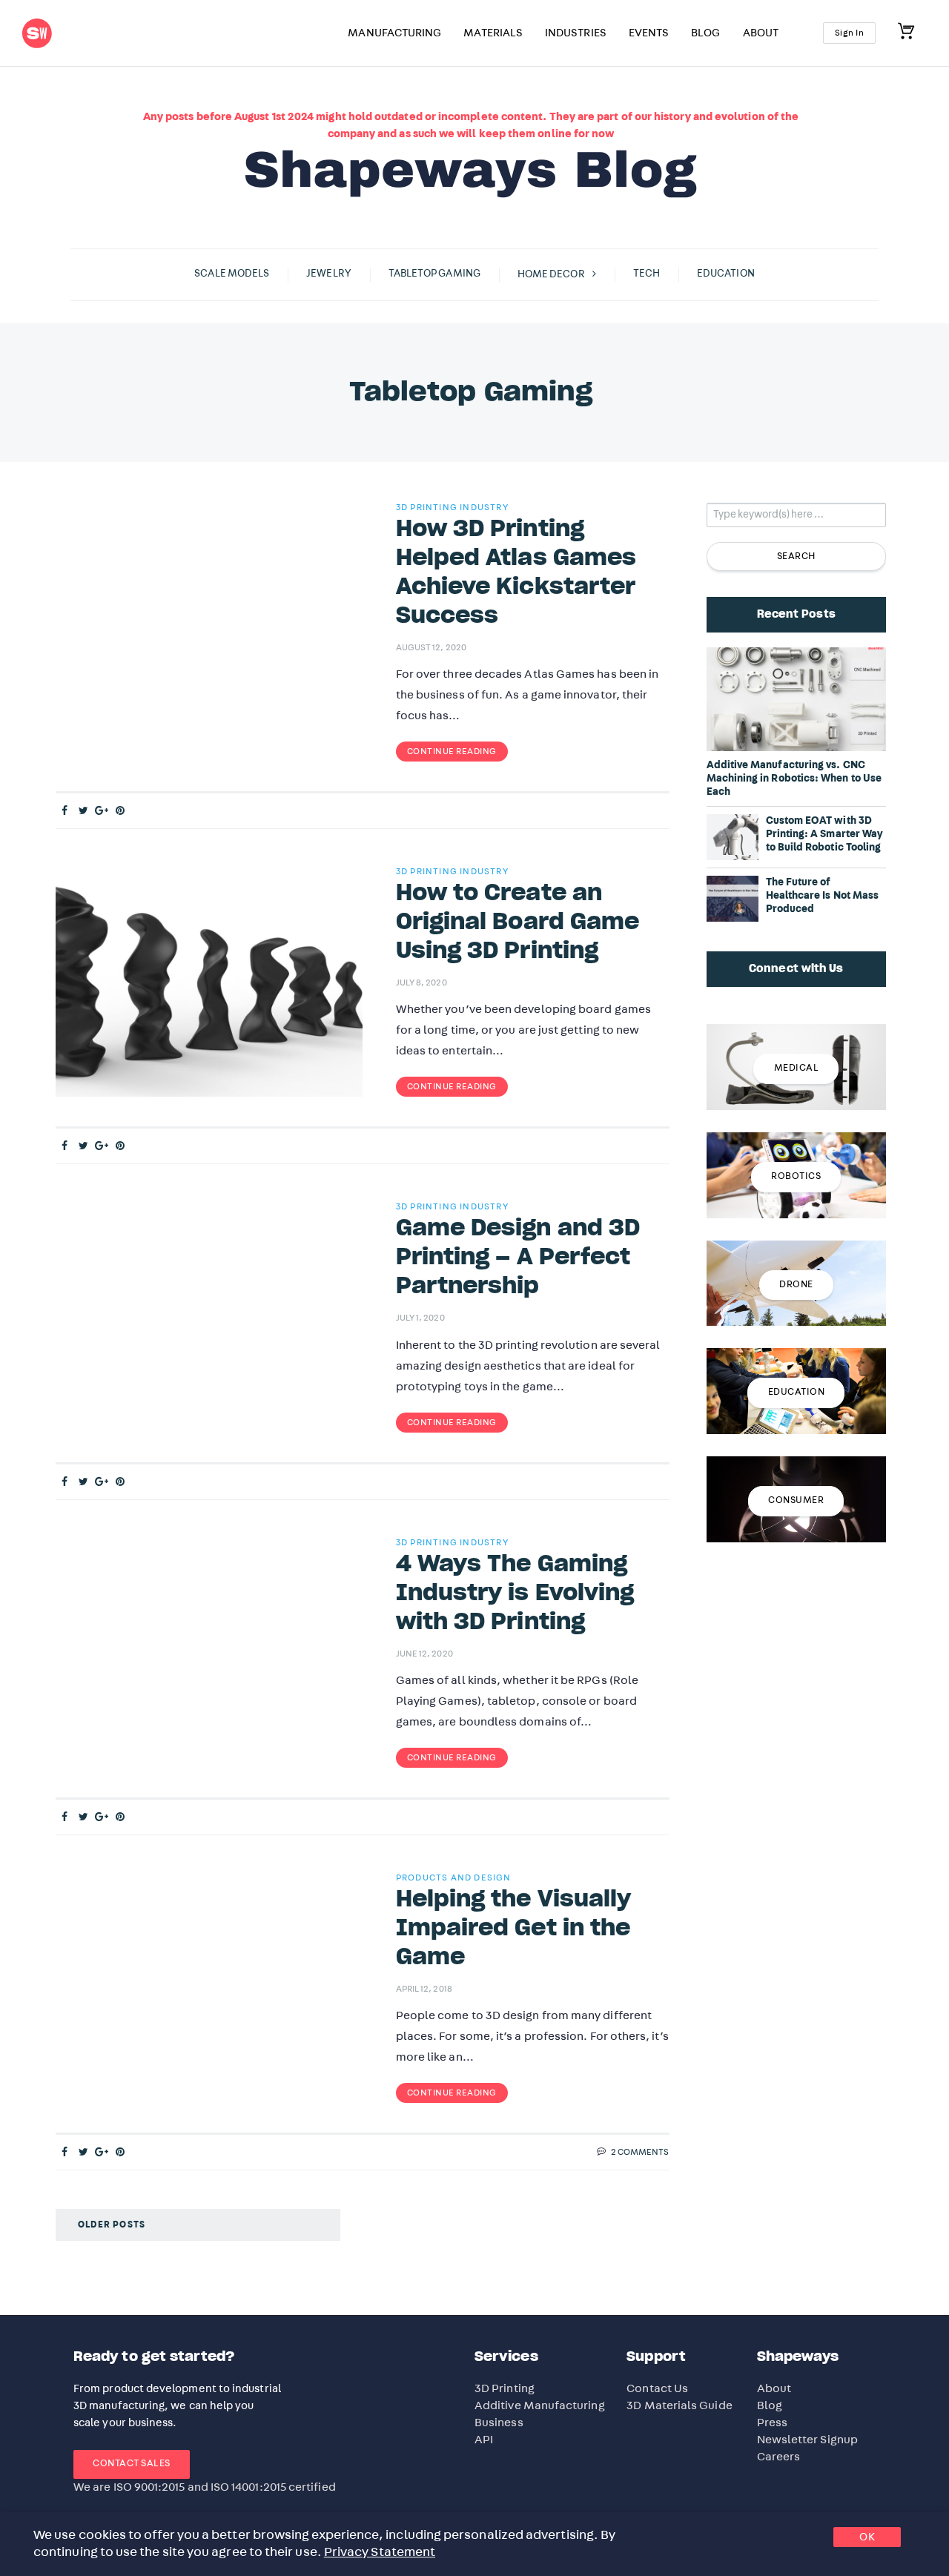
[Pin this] (120, 811)
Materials (493, 33)
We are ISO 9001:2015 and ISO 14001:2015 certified (205, 2487)
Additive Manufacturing (540, 2405)
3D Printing (505, 2388)
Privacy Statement (380, 2552)
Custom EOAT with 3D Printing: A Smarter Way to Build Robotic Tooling (824, 834)
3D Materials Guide (679, 2405)
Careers (779, 2457)
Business (499, 2423)
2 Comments (640, 2152)
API (484, 2440)
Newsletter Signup (807, 2440)
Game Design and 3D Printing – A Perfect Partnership (518, 1258)
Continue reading (452, 751)
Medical (797, 1068)
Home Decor (551, 274)
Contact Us (657, 2388)
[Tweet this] (83, 811)
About (774, 2388)
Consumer (796, 1500)
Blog (770, 2405)
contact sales (132, 2464)
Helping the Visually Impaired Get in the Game (514, 1929)
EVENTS (649, 33)
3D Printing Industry (452, 507)
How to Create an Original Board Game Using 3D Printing (518, 922)
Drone (796, 1285)
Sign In (850, 33)
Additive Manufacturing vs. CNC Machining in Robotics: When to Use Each (794, 779)
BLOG (705, 33)
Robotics (796, 1176)
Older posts (112, 2225)
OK (867, 2537)
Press (772, 2423)
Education (726, 274)
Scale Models (232, 274)
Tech (647, 274)
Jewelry (329, 274)
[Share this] (65, 811)
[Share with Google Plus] (102, 811)
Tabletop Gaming (434, 274)
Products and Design (454, 1877)
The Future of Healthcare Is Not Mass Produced (823, 896)
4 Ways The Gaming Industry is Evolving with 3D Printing (515, 1594)
